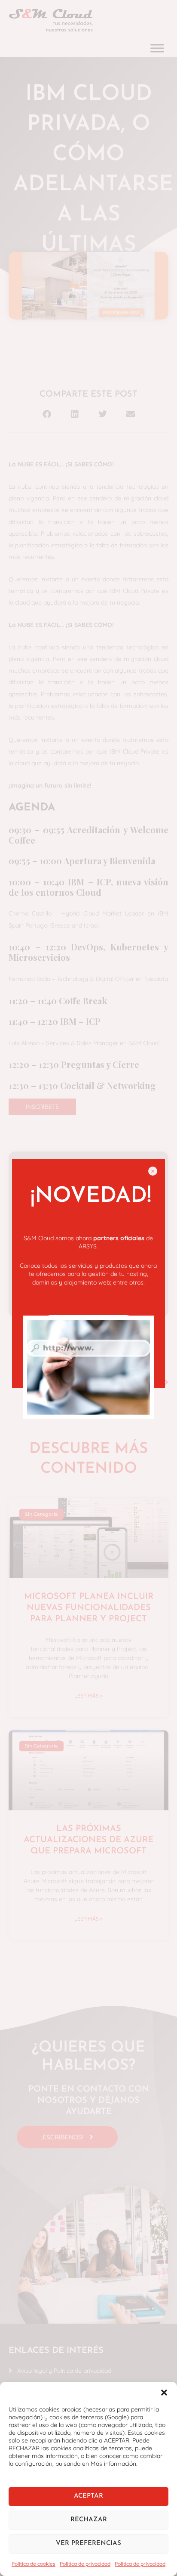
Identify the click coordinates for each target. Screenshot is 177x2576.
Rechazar (89, 2520)
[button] (164, 2393)
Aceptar (88, 2496)
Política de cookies (34, 2564)
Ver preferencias (88, 2543)
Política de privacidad (85, 2564)
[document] (88, 1288)
